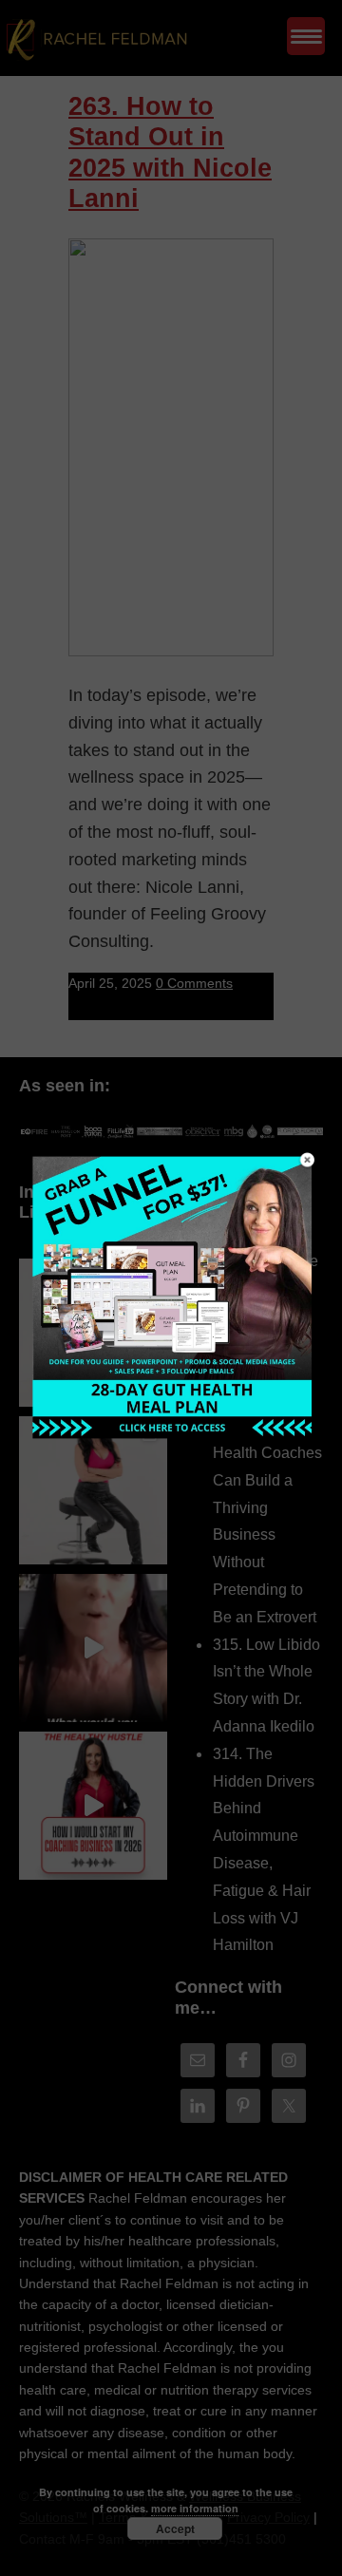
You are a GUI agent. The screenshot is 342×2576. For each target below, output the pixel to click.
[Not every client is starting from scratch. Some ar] (93, 1648)
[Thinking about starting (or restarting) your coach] (93, 1806)
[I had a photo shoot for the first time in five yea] (93, 1490)
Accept (175, 2529)
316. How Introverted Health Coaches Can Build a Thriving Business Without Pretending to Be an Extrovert (267, 1507)
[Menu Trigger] (306, 36)
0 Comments (194, 983)
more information (195, 2508)
